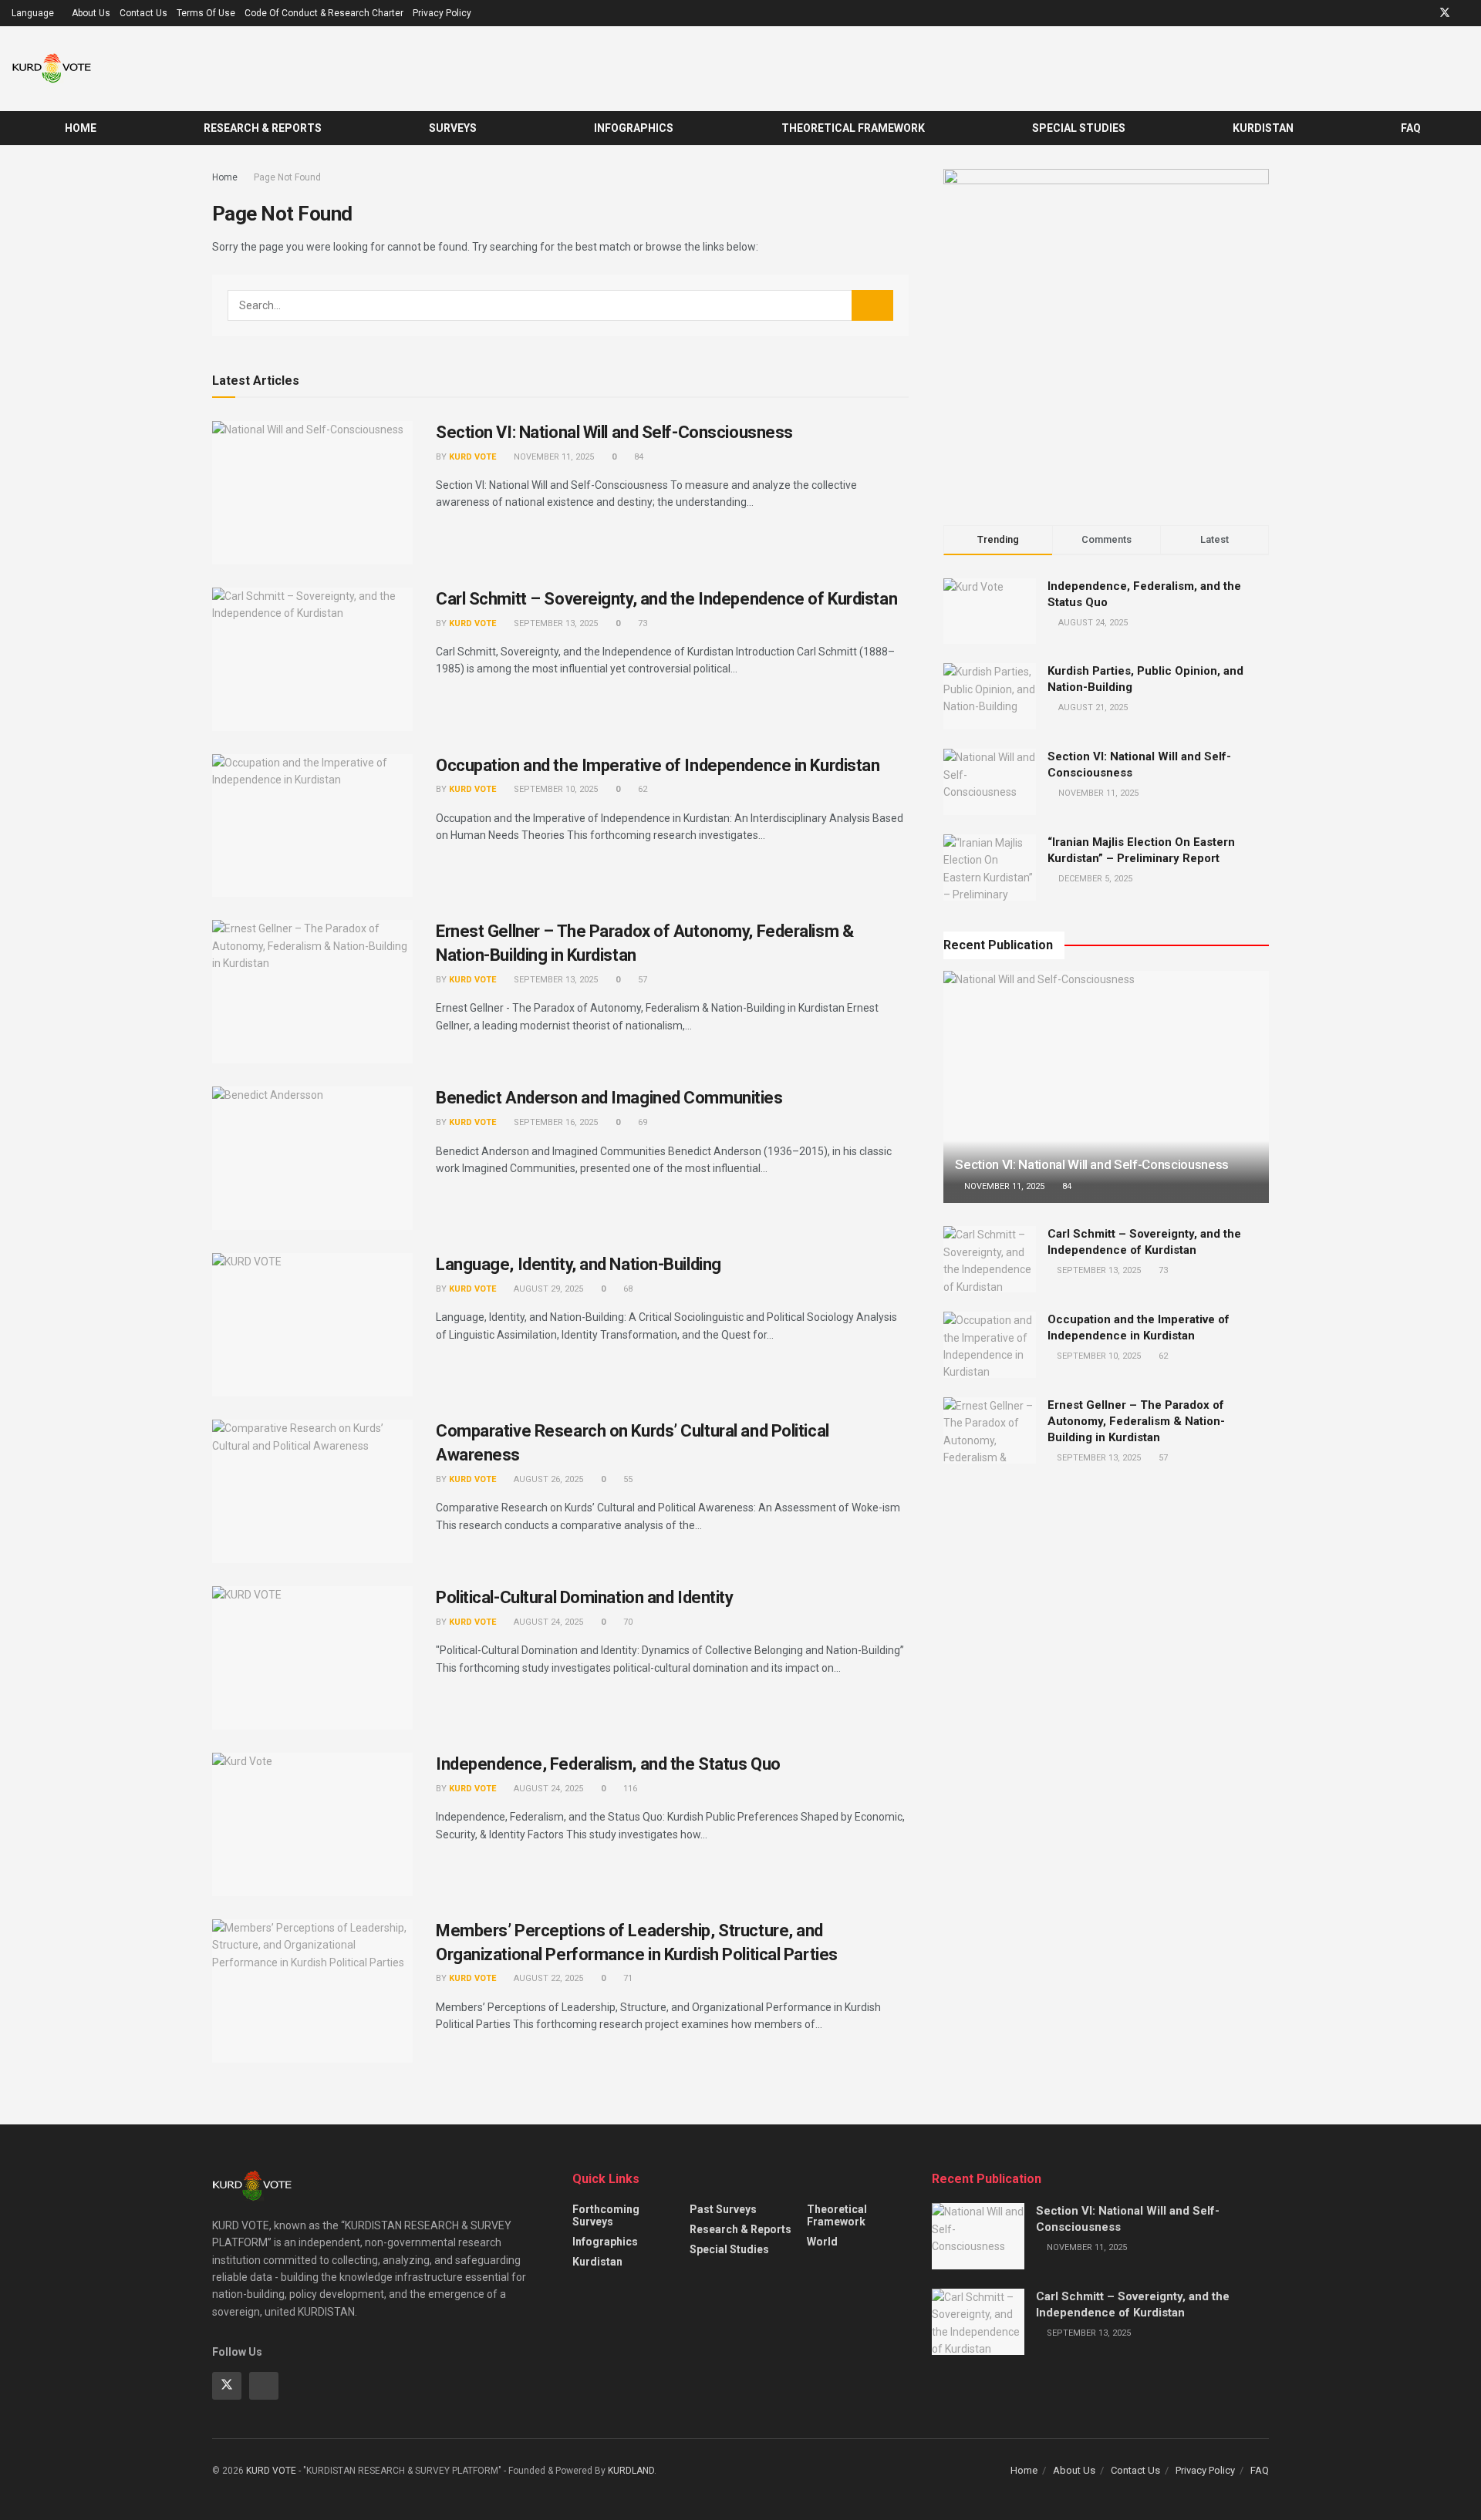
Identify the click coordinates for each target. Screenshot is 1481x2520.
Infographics (634, 128)
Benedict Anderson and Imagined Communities (609, 1098)
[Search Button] (1464, 128)
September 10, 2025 (555, 789)
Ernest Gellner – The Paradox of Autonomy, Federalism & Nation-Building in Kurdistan (1136, 1421)
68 (627, 1289)
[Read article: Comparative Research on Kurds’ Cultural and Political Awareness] (312, 1491)
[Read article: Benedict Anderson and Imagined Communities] (312, 1158)
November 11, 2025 (553, 457)
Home (81, 128)
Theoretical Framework (853, 128)
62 (641, 789)
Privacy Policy (442, 13)
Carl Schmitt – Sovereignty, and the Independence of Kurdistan (666, 599)
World (822, 2242)
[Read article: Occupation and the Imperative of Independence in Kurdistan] (312, 826)
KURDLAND (631, 2471)
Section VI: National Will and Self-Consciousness (614, 432)
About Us (91, 13)
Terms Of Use (206, 13)
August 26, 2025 (547, 1479)
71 (627, 1978)
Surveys (453, 128)
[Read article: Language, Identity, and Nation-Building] (312, 1325)
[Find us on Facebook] (1465, 13)
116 (629, 1789)
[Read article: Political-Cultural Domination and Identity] (312, 1658)
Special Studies (1079, 128)
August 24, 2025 (547, 1622)
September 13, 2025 (555, 623)
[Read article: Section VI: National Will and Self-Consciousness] (312, 493)
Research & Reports (263, 128)
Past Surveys (723, 2209)
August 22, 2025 (547, 1978)
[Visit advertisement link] (1106, 332)
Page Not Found (287, 177)
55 (627, 1479)
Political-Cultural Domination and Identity (585, 1597)
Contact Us (143, 13)
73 (641, 623)
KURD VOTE (472, 457)
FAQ (1411, 128)
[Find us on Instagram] (1424, 13)
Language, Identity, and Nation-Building (579, 1264)
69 (641, 1122)
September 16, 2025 (555, 1122)
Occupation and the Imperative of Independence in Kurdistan (658, 765)
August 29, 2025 (547, 1289)
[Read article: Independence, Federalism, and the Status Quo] (312, 1824)
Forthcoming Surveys (606, 2215)
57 (641, 980)
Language (33, 13)
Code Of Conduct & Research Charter (324, 13)
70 (627, 1622)
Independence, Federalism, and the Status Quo (608, 1764)
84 (638, 457)
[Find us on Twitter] (1445, 13)
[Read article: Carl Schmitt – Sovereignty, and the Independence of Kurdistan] (312, 659)
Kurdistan (1263, 128)
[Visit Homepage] (52, 69)
